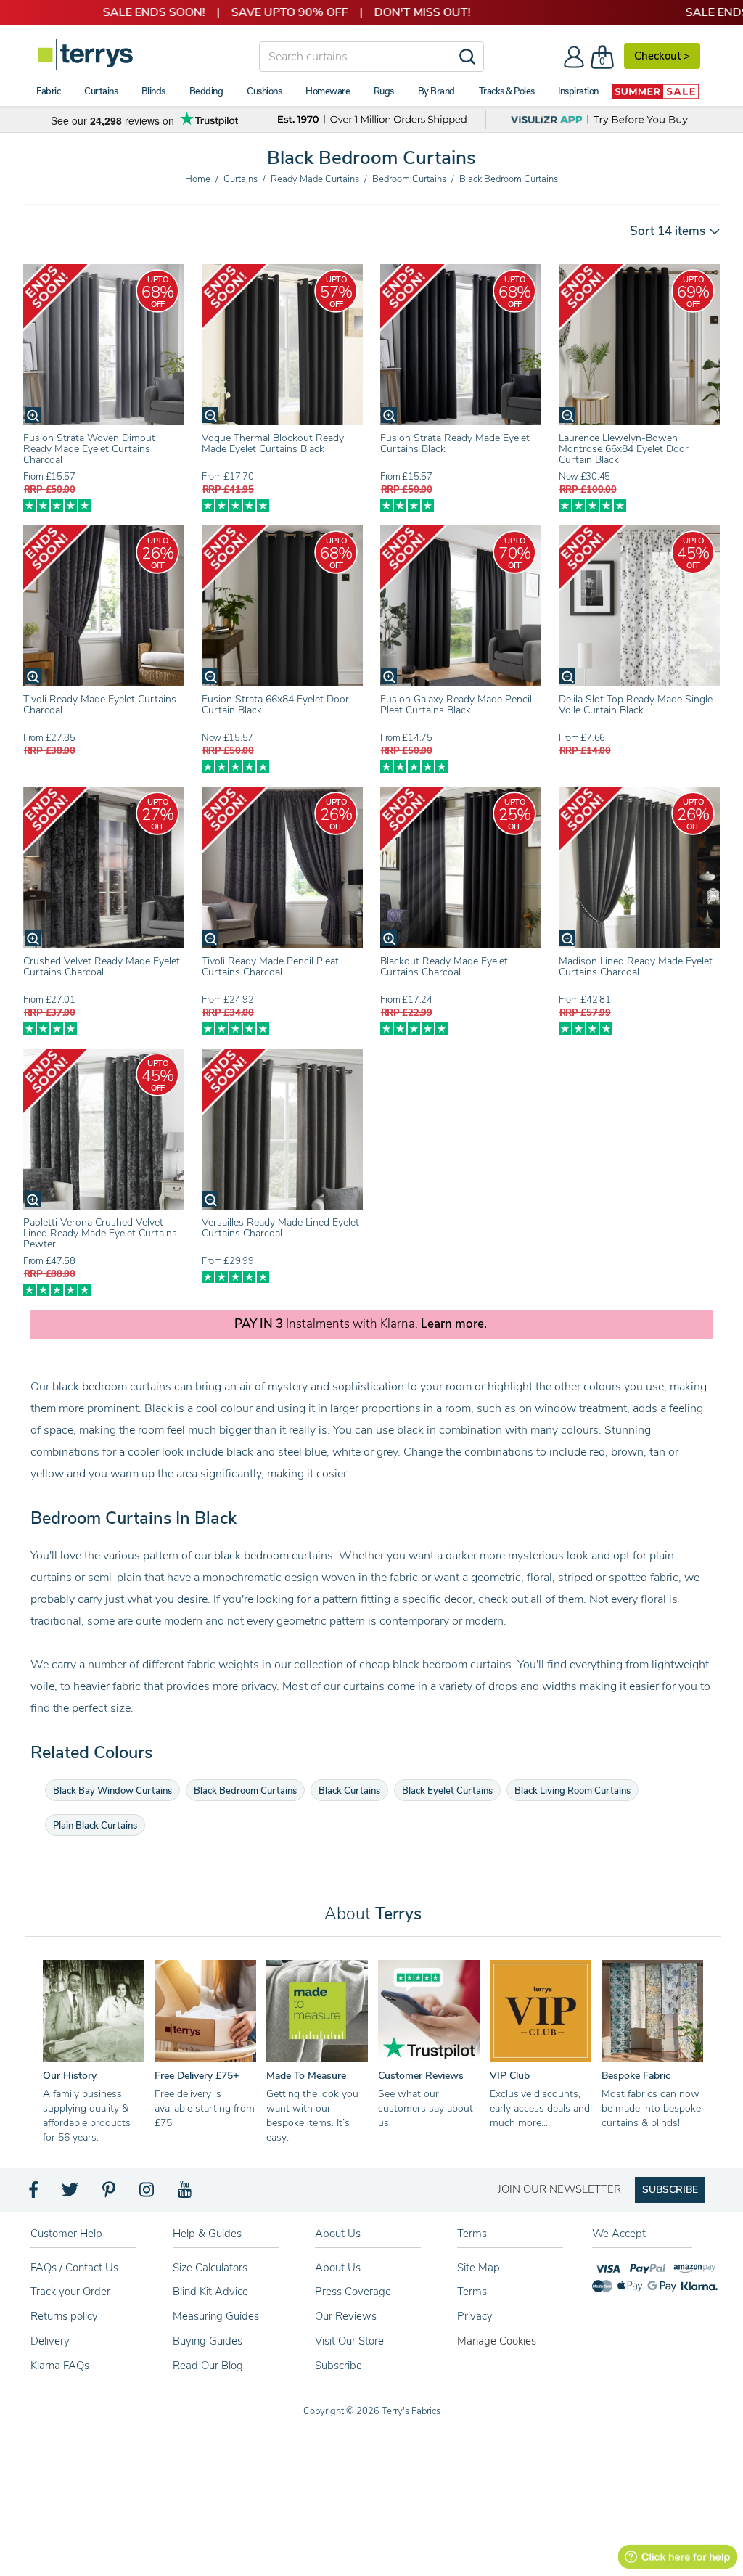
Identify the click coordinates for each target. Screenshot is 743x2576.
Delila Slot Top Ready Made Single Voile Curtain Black (636, 705)
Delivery (50, 2341)
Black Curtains (349, 1791)
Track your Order (70, 2292)
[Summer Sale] (655, 91)
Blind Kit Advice (210, 2292)
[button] (670, 231)
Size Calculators (210, 2268)
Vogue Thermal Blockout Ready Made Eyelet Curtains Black (273, 443)
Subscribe (338, 2366)
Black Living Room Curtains (572, 1791)
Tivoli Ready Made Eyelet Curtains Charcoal (100, 705)
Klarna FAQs (60, 2366)
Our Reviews (346, 2316)
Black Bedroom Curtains (245, 1791)
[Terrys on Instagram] (148, 2194)
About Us (338, 2268)
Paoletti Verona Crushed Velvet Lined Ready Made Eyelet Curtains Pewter (100, 1233)
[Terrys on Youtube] (186, 2194)
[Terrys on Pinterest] (110, 2194)
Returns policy (64, 2316)
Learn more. (454, 1324)
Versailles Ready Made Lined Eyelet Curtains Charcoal (280, 1228)
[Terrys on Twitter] (71, 2194)
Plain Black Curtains (95, 1826)
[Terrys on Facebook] (34, 2194)
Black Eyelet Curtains (447, 1791)
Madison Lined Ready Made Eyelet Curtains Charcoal (636, 967)
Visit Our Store (349, 2341)
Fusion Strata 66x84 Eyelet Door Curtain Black (275, 705)
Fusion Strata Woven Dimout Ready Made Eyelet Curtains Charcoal (89, 449)
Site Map (479, 2268)
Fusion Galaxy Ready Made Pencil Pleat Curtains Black (456, 705)
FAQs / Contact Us (74, 2268)
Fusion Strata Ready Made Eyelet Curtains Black (455, 443)
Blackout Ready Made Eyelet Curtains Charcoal (444, 967)
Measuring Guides (216, 2316)
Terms (472, 2292)
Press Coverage (353, 2292)
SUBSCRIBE (670, 2190)
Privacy (475, 2316)
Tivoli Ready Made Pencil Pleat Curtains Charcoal (270, 967)
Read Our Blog (208, 2366)
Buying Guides (208, 2341)
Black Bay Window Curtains (112, 1791)
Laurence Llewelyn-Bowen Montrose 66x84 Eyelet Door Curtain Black (624, 449)
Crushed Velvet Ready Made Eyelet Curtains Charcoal (102, 967)
